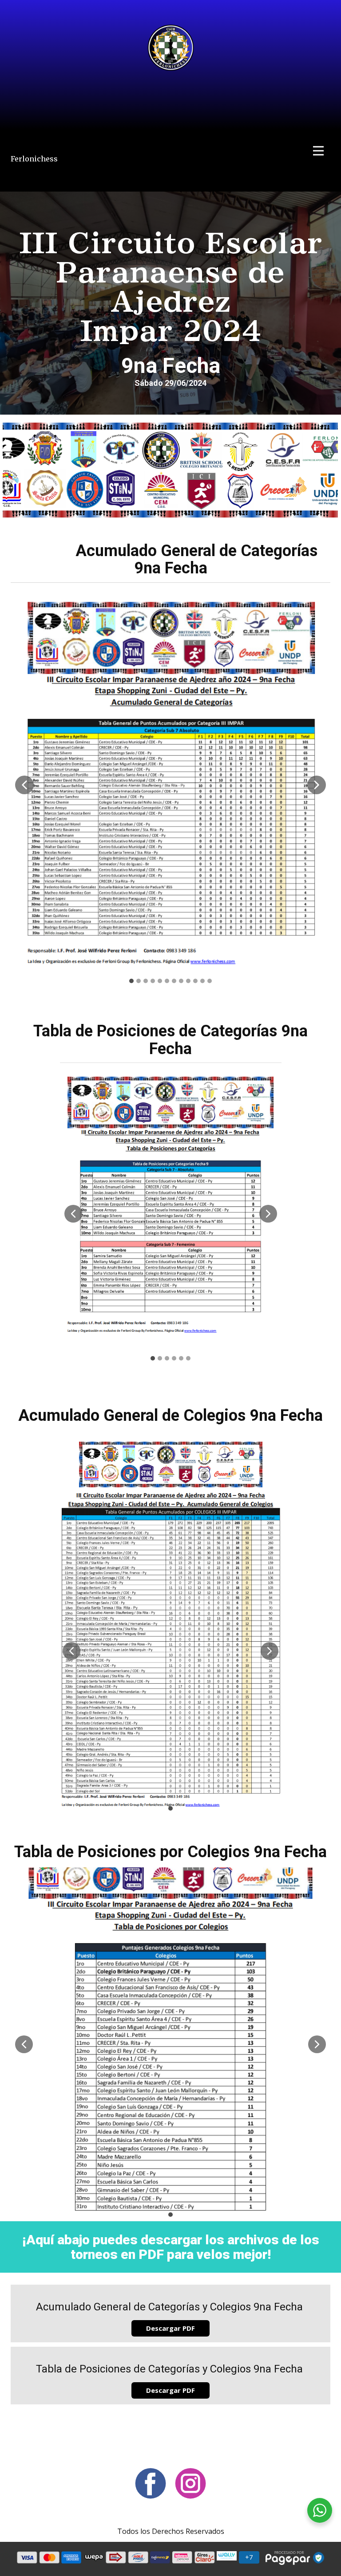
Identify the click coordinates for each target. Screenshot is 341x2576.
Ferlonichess (34, 159)
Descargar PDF (170, 2328)
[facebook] (151, 2483)
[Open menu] (318, 151)
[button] (24, 785)
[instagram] (190, 2483)
